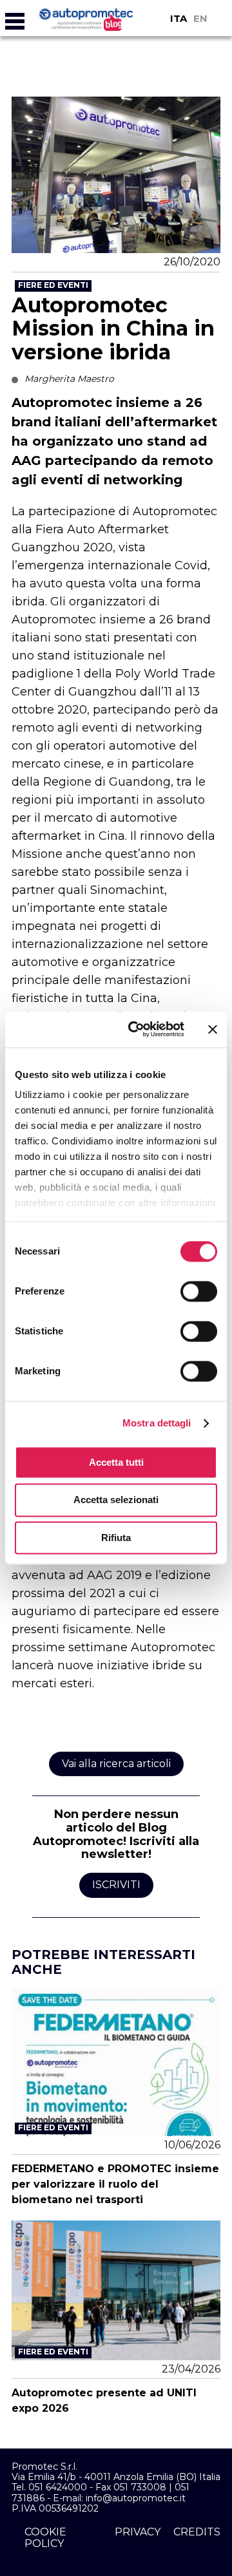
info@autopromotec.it (136, 2498)
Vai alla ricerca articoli (116, 1764)
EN (200, 18)
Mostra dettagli (157, 1423)
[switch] (199, 1291)
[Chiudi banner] (213, 1029)
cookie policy (45, 2538)
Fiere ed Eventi (53, 285)
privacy (138, 2532)
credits (197, 2532)
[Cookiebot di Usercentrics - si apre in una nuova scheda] (136, 1029)
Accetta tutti (116, 1462)
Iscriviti (116, 1885)
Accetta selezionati (116, 1500)
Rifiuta (116, 1538)
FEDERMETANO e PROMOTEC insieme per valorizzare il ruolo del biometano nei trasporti (115, 2184)
